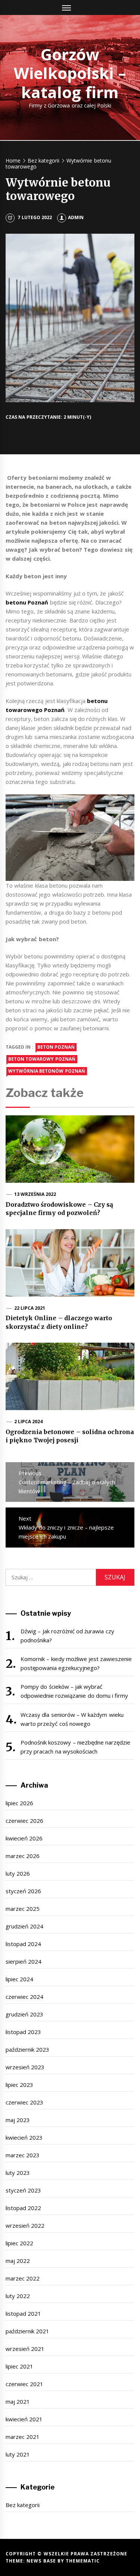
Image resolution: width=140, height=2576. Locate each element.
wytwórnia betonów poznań (47, 1071)
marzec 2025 (23, 1909)
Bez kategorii (23, 2505)
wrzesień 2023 (25, 2067)
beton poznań (56, 1047)
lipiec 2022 (19, 2243)
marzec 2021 (23, 2437)
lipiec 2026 (19, 1803)
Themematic (83, 2561)
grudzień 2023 (24, 2014)
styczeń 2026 (23, 1891)
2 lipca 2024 (29, 1422)
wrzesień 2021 (25, 2349)
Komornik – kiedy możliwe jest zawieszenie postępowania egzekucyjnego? (76, 1663)
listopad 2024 (23, 1944)
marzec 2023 (23, 2155)
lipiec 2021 (19, 2366)
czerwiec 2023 (24, 2102)
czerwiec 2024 (24, 1997)
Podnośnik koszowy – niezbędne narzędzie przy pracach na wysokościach (75, 1747)
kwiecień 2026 (24, 1838)
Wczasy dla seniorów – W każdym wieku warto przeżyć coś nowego (72, 1719)
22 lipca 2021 (30, 1308)
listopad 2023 (23, 2032)
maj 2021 (18, 2401)
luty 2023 (18, 2173)
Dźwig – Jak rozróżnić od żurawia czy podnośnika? (67, 1636)
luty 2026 (18, 1873)
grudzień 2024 (24, 1926)
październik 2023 (27, 2049)
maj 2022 (18, 2261)
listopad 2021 (23, 2313)
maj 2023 (18, 2120)
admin (76, 217)
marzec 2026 (23, 1856)
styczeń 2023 (23, 2190)
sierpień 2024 (24, 1961)
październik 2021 (27, 2331)
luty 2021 (18, 2454)
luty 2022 (18, 2296)
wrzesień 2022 (25, 2225)
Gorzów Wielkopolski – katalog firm (70, 73)
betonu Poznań (27, 602)
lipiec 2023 (19, 2085)
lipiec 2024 (19, 1979)
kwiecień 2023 (24, 2137)
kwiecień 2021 (24, 2419)
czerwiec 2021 (24, 2384)
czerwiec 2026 (24, 1821)
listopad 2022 (23, 2208)
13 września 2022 (35, 1194)
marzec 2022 (23, 2278)
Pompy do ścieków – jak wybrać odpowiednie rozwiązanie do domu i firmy (74, 1691)
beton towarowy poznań (42, 1059)
